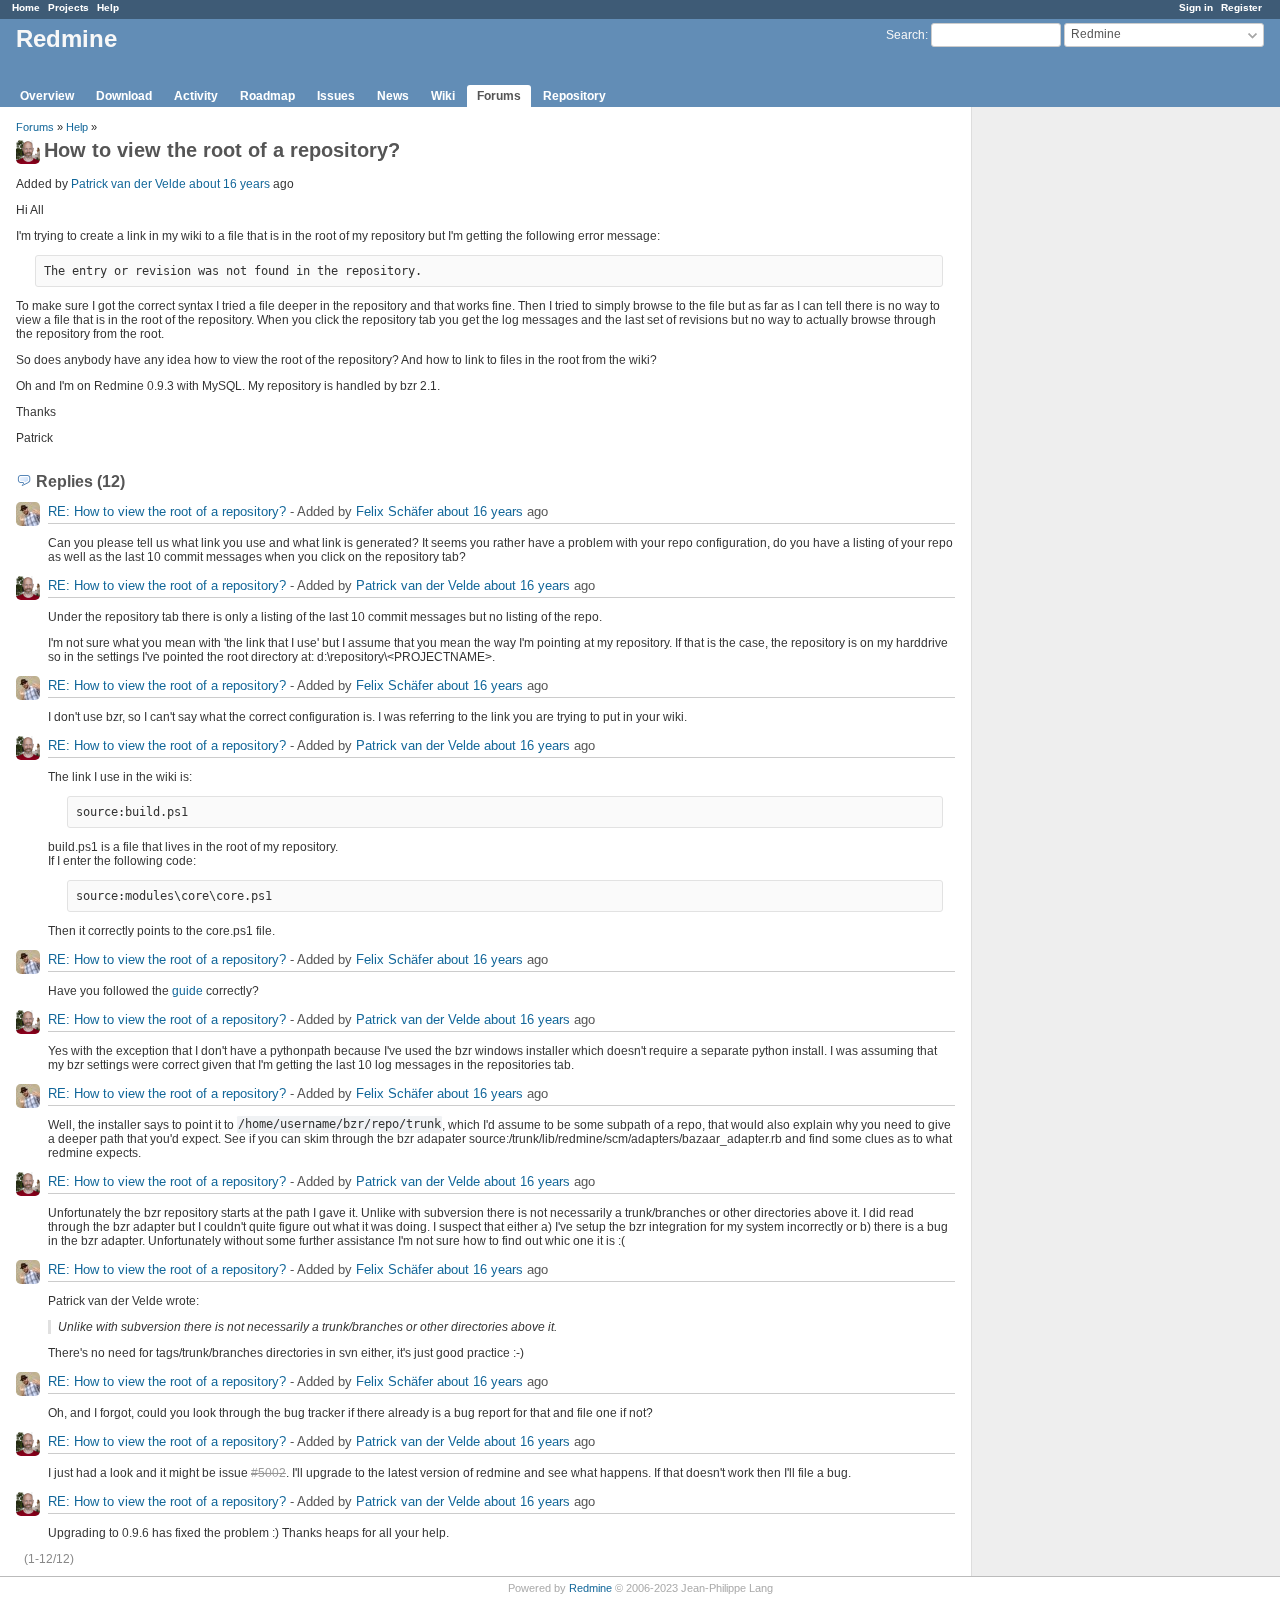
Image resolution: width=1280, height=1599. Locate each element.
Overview (47, 96)
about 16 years (229, 184)
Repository (574, 96)
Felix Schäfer (394, 511)
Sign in (1196, 7)
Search (905, 35)
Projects (68, 7)
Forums (499, 96)
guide (187, 991)
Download (124, 96)
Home (26, 7)
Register (1241, 7)
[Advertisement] (1072, 421)
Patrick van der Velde (128, 184)
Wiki (443, 96)
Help (108, 7)
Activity (196, 96)
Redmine (590, 1588)
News (393, 96)
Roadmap (267, 96)
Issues (336, 96)
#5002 (268, 1473)
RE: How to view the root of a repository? (167, 511)
